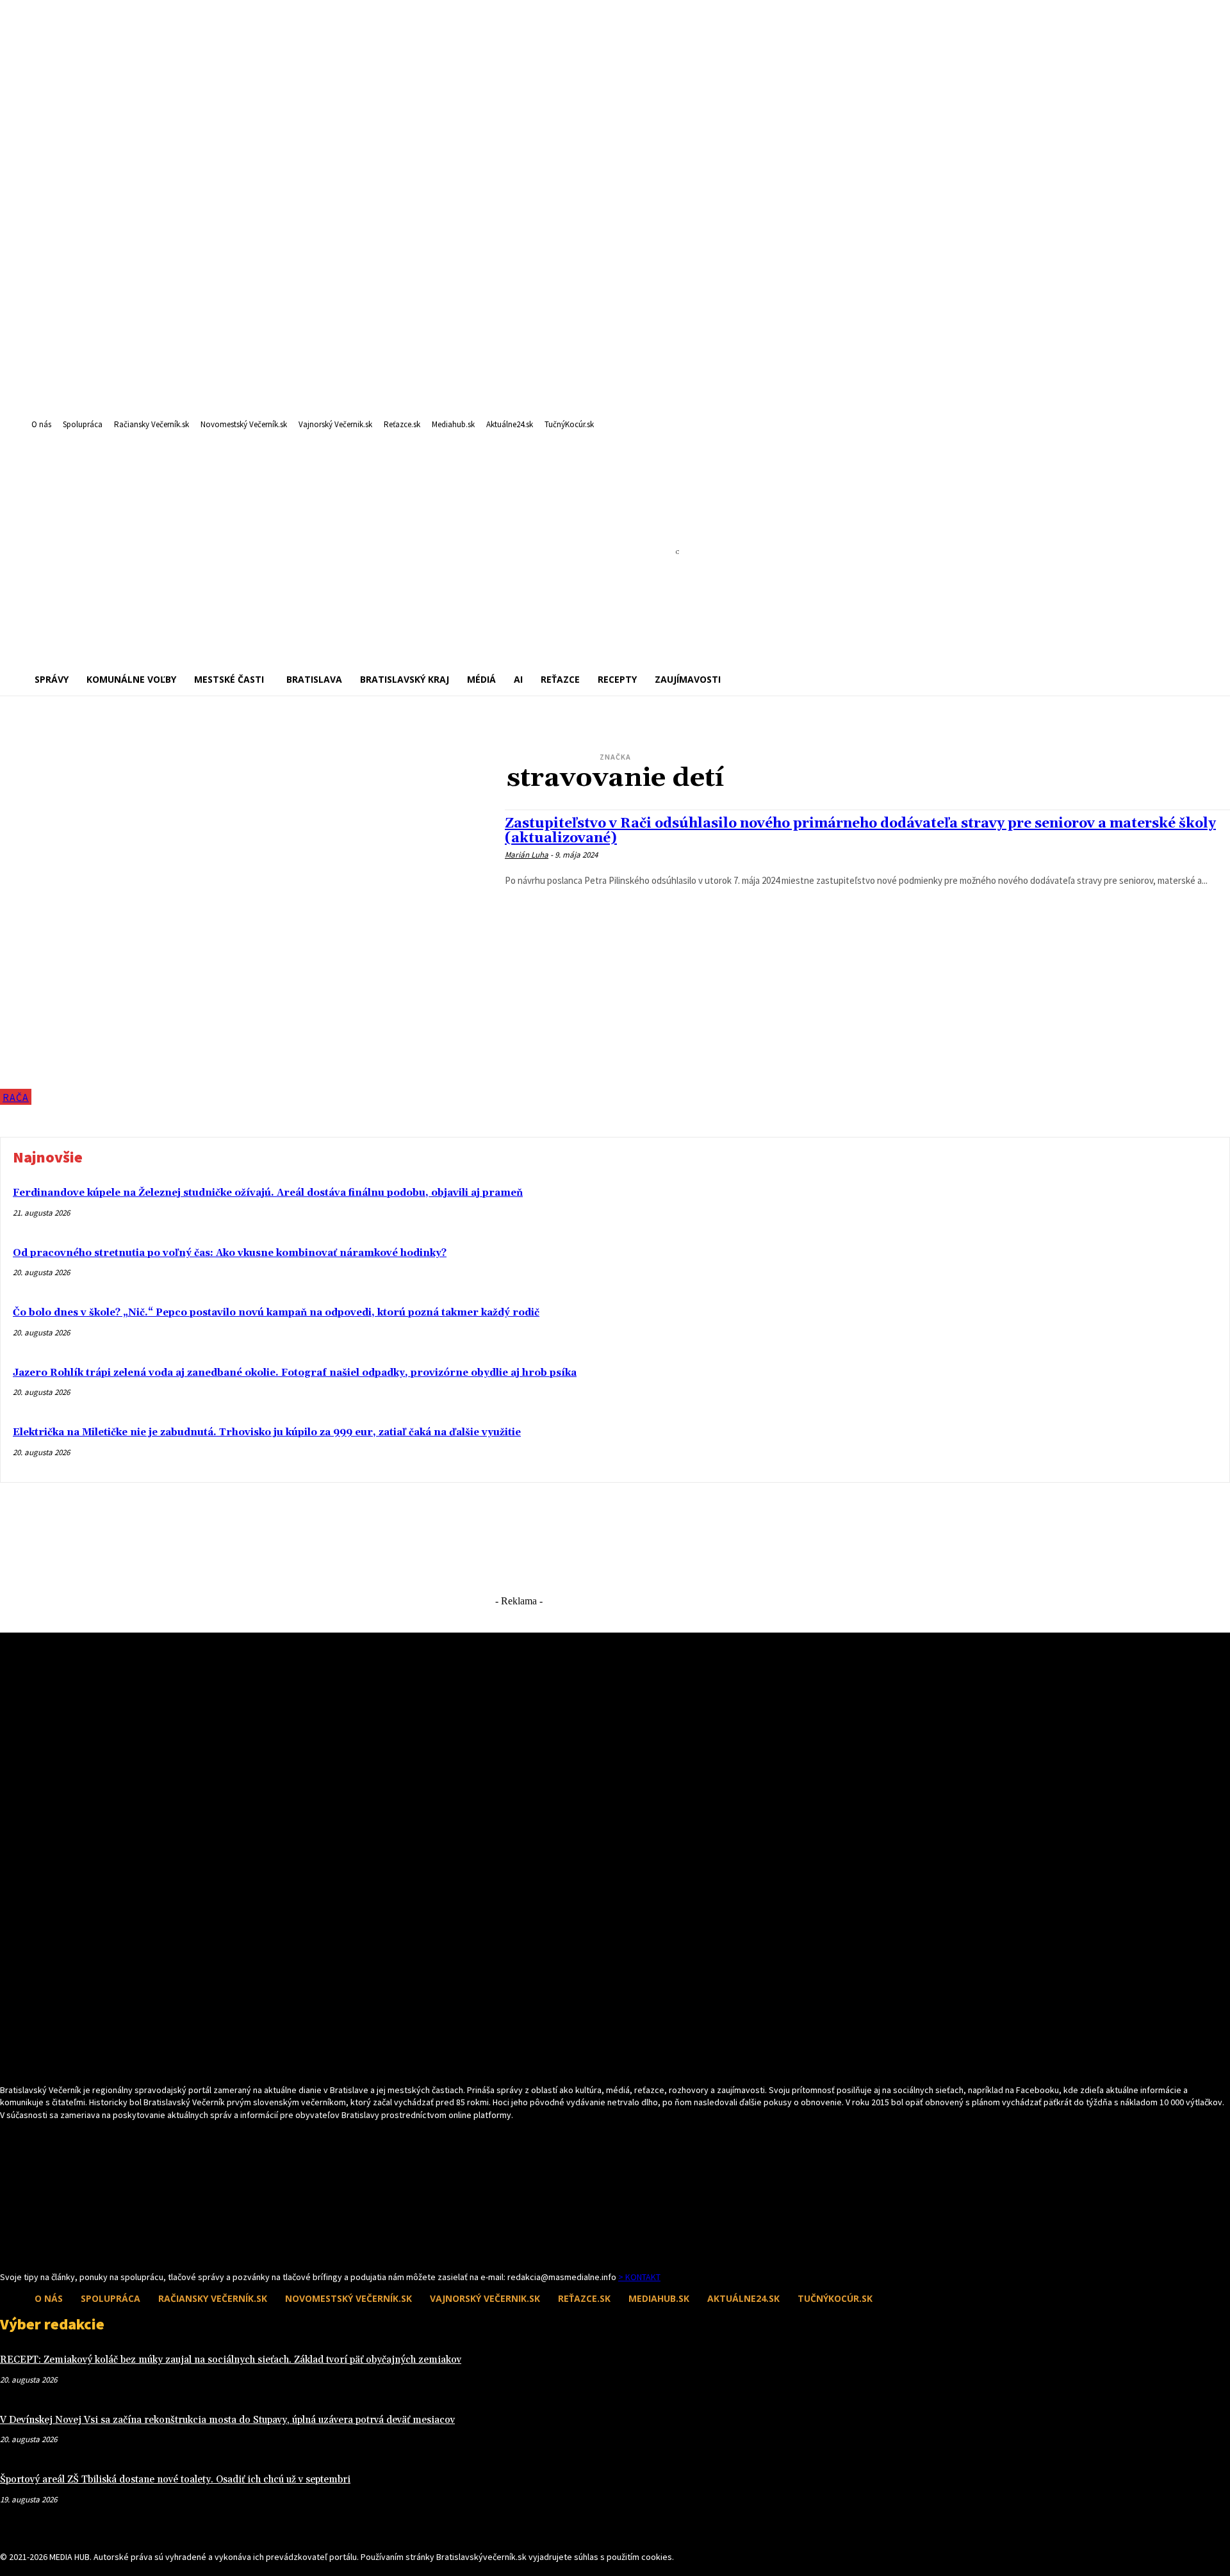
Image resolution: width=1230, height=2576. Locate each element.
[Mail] (30, 2238)
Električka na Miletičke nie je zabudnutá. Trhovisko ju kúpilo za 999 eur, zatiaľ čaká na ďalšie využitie (267, 1432)
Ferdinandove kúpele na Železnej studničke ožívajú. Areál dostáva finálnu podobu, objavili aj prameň (268, 1193)
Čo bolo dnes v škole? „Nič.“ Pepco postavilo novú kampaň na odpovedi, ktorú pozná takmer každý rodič (276, 1313)
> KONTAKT (639, 2277)
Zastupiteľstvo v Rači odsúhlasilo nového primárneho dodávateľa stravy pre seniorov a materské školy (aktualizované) (860, 831)
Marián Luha (527, 855)
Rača (16, 1097)
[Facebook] (8, 2238)
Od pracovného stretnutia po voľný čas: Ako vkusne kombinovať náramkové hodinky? (230, 1253)
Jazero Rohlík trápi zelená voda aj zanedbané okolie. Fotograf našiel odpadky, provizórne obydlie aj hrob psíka (295, 1373)
